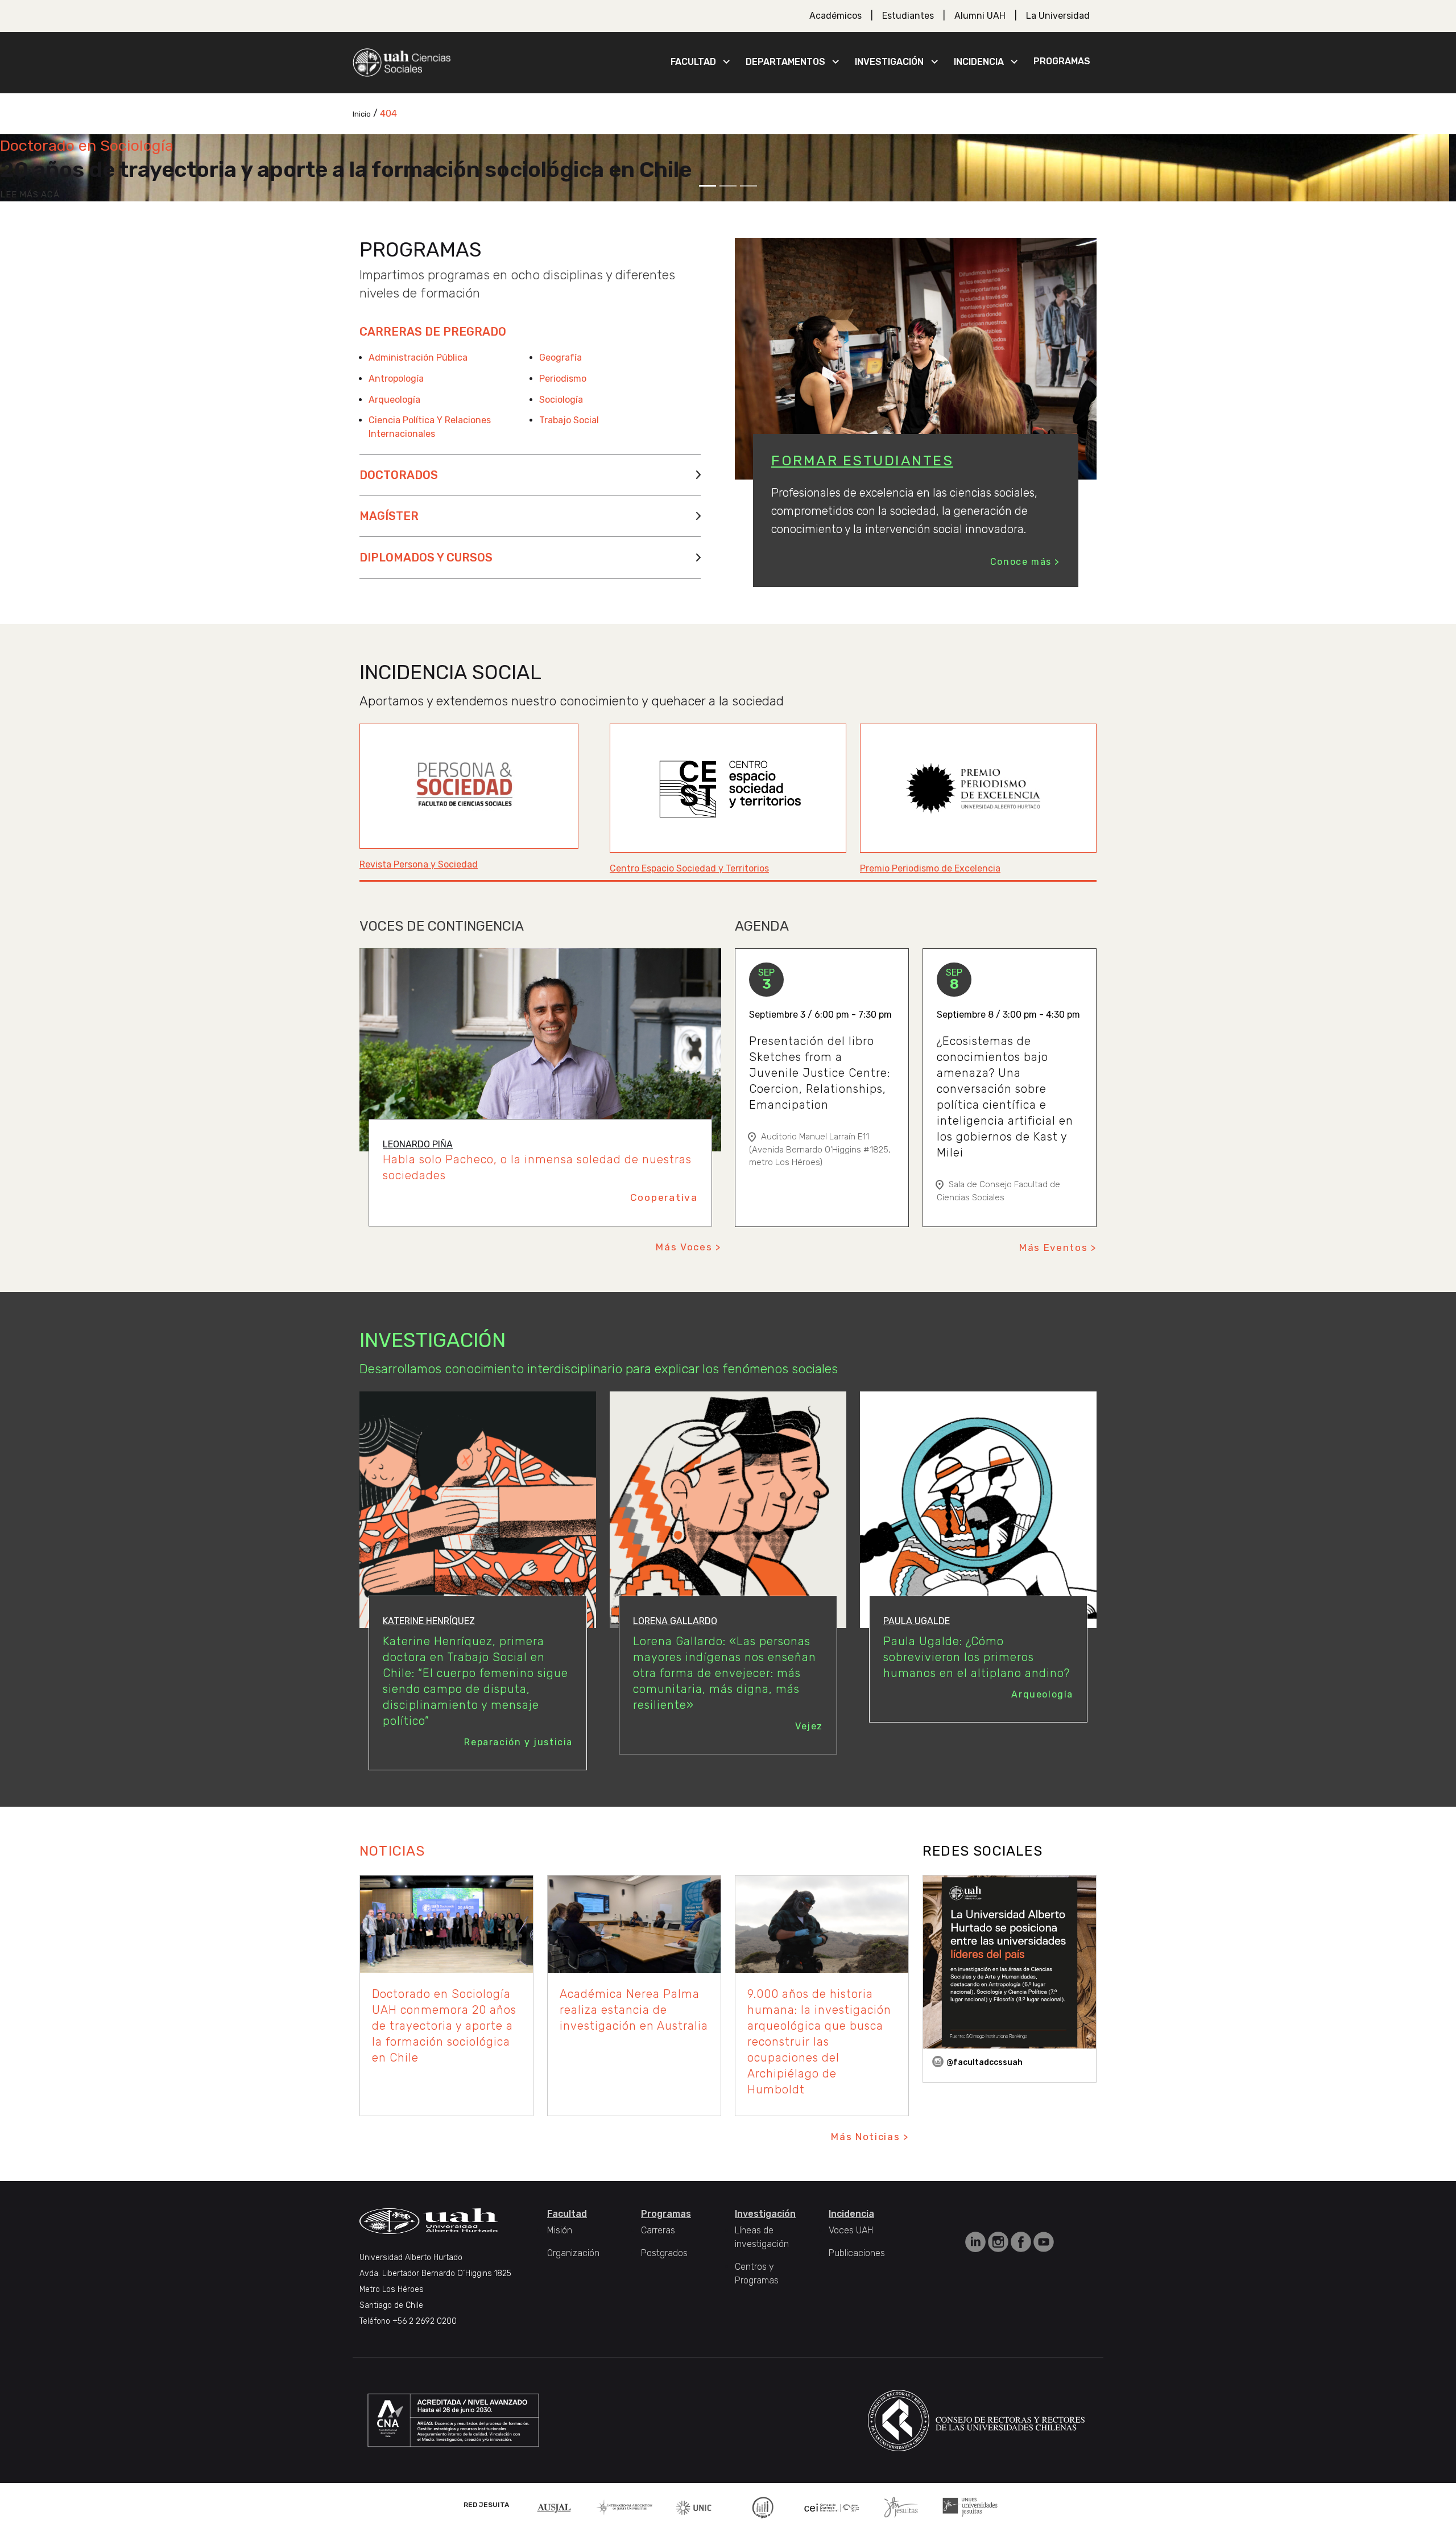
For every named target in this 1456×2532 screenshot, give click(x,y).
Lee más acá (30, 195)
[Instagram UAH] (999, 2241)
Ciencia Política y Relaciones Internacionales (430, 427)
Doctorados (399, 475)
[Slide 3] (748, 186)
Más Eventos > (1058, 1248)
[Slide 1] (708, 186)
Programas (1062, 61)
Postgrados (664, 2253)
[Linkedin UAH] (977, 2241)
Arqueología (394, 400)
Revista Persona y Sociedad (419, 864)
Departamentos (785, 62)
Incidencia (979, 62)
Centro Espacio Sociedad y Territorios (689, 868)
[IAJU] (624, 2507)
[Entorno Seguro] (763, 2507)
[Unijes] (970, 2507)
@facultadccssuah (985, 2062)
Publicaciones (857, 2253)
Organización (573, 2253)
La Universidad (1058, 16)
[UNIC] (694, 2507)
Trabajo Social (569, 420)
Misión (560, 2230)
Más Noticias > (870, 2137)
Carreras (658, 2230)
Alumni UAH (980, 16)
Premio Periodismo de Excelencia (930, 868)
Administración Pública (418, 358)
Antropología (396, 379)
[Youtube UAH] (1044, 2241)
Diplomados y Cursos (426, 557)
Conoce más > (1025, 562)
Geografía (561, 358)
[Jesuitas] (901, 2507)
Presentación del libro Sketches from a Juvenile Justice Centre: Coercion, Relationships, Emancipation (820, 1073)
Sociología (561, 400)
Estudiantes (908, 16)
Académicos (835, 16)
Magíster (389, 516)
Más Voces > (688, 1247)
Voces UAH (851, 2230)
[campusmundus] (832, 2507)
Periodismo (563, 379)
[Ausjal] (556, 2507)
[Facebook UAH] (1022, 2241)
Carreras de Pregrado (433, 332)
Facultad (693, 62)
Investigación (889, 62)
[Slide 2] (728, 186)
